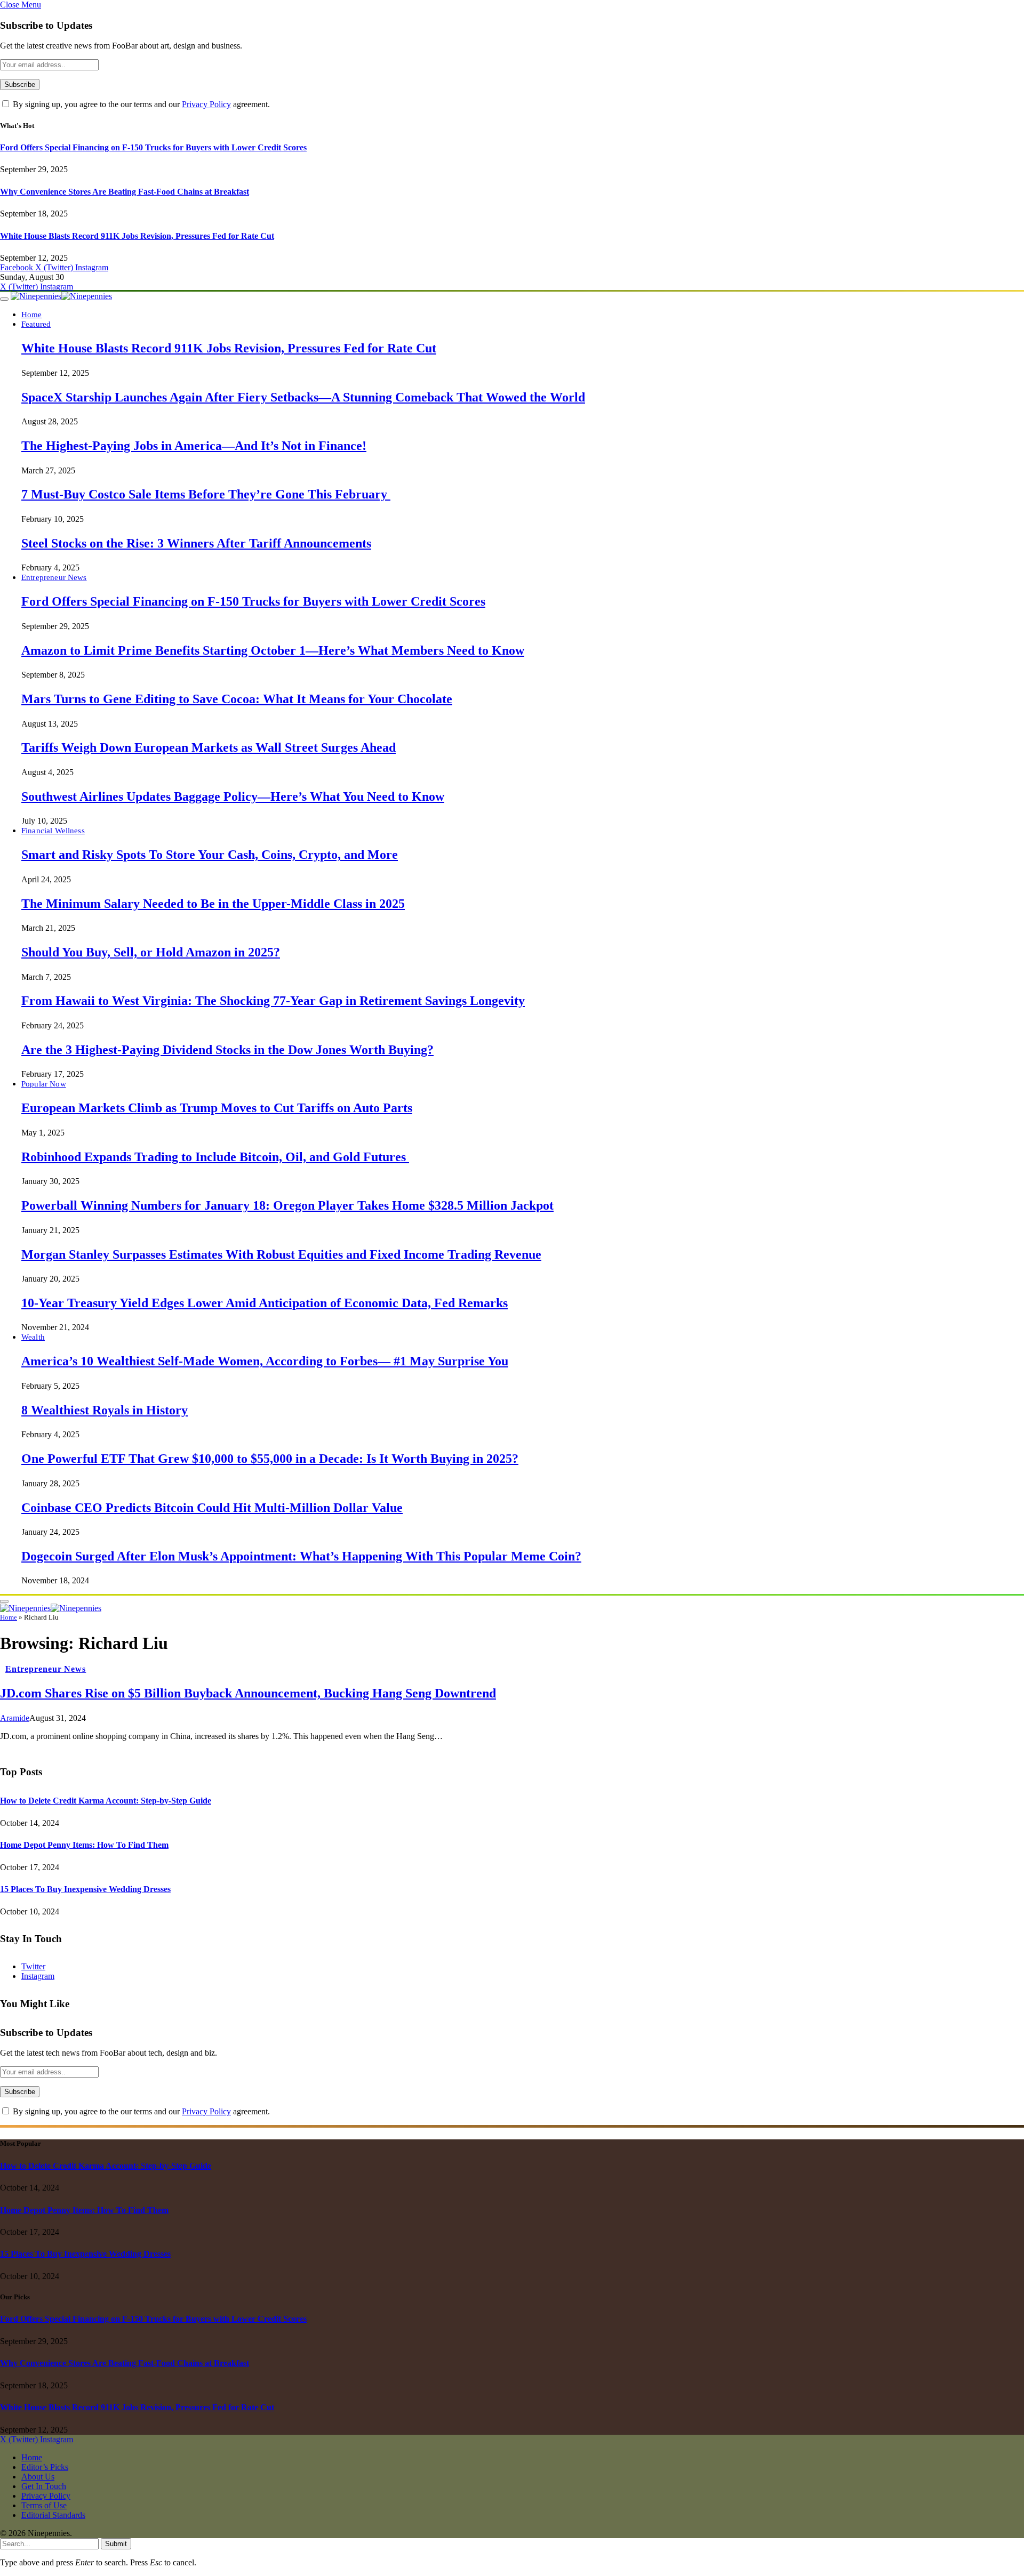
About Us (38, 2477)
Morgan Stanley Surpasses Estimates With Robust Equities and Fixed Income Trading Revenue (281, 1254)
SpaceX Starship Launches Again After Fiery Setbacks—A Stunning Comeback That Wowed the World (303, 397)
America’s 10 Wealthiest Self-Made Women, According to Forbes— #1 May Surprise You (265, 1361)
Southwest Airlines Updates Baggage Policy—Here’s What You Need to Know (233, 796)
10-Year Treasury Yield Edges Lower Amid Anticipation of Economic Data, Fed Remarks (265, 1303)
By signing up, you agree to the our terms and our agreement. (140, 104)
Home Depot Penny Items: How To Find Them (84, 1845)
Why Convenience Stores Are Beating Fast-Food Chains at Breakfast (125, 192)
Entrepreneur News (54, 577)
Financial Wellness (53, 830)
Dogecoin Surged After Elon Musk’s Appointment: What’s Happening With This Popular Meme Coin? (301, 1556)
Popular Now (44, 1084)
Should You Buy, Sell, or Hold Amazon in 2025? (151, 952)
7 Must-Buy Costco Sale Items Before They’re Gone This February (206, 494)
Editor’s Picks (45, 2467)
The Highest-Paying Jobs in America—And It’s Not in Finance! (194, 446)
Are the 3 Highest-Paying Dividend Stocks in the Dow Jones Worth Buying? (227, 1050)
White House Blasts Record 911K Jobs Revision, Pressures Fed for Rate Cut (137, 236)
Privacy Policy (206, 104)
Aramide (15, 1718)
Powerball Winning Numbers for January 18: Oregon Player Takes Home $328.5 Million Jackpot (287, 1205)
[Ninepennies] (61, 296)
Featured (36, 324)
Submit (116, 2544)
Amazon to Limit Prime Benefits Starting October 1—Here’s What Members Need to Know (273, 650)
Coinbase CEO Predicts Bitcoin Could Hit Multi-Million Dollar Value (212, 1508)
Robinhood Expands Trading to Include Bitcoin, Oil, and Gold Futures (215, 1157)
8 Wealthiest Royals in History (105, 1410)
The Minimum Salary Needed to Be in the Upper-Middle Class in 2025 (213, 904)
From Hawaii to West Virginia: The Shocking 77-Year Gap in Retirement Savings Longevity (273, 1001)
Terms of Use (44, 2505)
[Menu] (4, 299)
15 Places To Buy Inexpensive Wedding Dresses (85, 1889)
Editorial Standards (53, 2515)
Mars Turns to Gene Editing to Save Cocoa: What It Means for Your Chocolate (237, 699)
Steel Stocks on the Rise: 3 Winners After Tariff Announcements (196, 543)
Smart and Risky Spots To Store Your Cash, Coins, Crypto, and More (210, 855)
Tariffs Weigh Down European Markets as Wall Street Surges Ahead (209, 747)
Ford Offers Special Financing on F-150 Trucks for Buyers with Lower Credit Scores (153, 147)
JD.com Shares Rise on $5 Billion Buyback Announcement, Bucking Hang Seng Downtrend (248, 1693)
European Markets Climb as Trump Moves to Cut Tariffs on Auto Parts (217, 1108)
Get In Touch (44, 2486)
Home (32, 314)
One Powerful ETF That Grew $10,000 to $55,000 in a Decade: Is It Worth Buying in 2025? (270, 1459)
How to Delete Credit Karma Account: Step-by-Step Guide (106, 1801)
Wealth (33, 1337)
